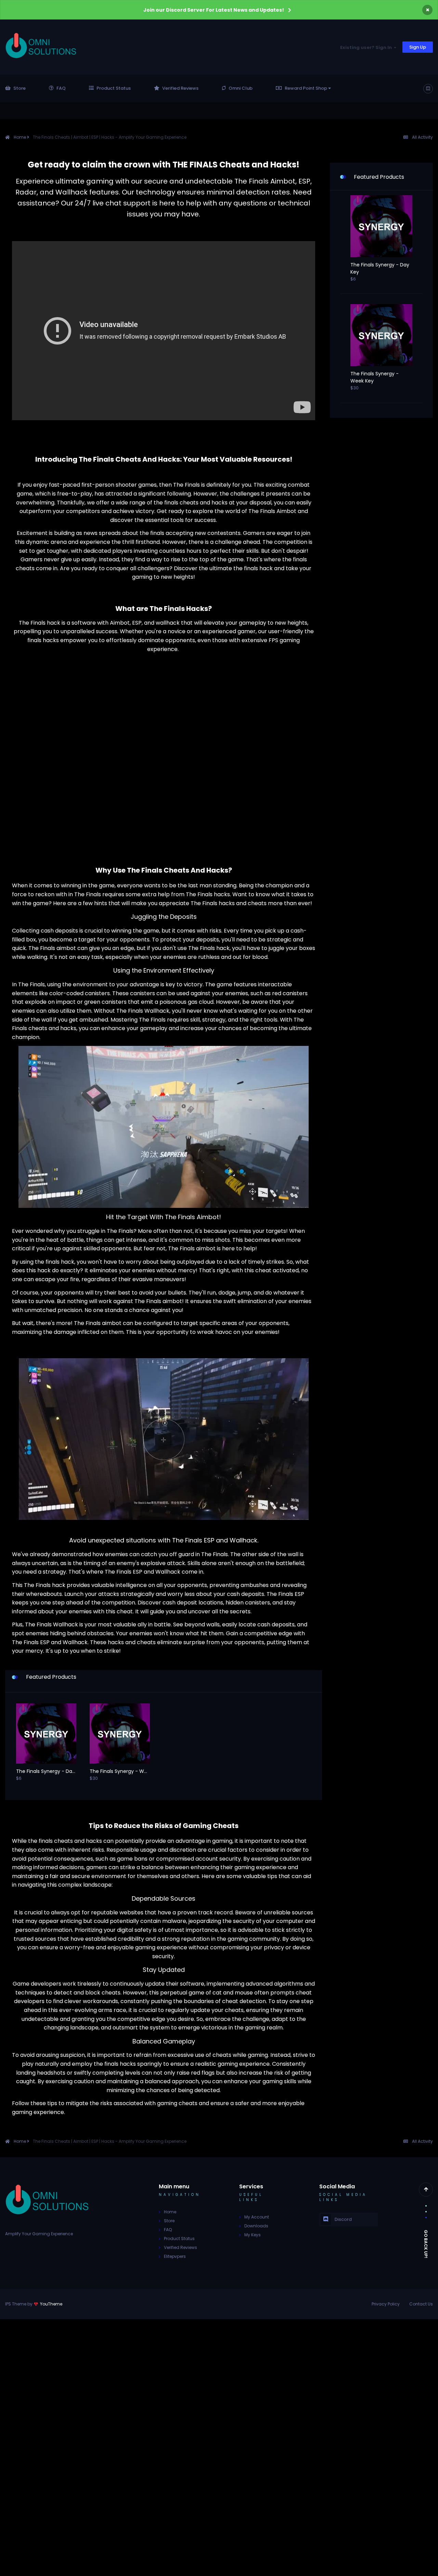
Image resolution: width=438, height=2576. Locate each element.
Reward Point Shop (306, 88)
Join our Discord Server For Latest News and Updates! (214, 10)
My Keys (253, 2235)
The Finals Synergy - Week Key (120, 1771)
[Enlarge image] (164, 736)
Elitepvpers (175, 2256)
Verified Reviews (180, 88)
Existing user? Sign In (367, 47)
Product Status (114, 88)
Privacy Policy (386, 2304)
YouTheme (51, 2304)
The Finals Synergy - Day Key (46, 1771)
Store (20, 88)
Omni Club (241, 88)
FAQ (61, 88)
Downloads (256, 2226)
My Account (257, 2217)
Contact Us (421, 2304)
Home (170, 2212)
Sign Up (418, 47)
